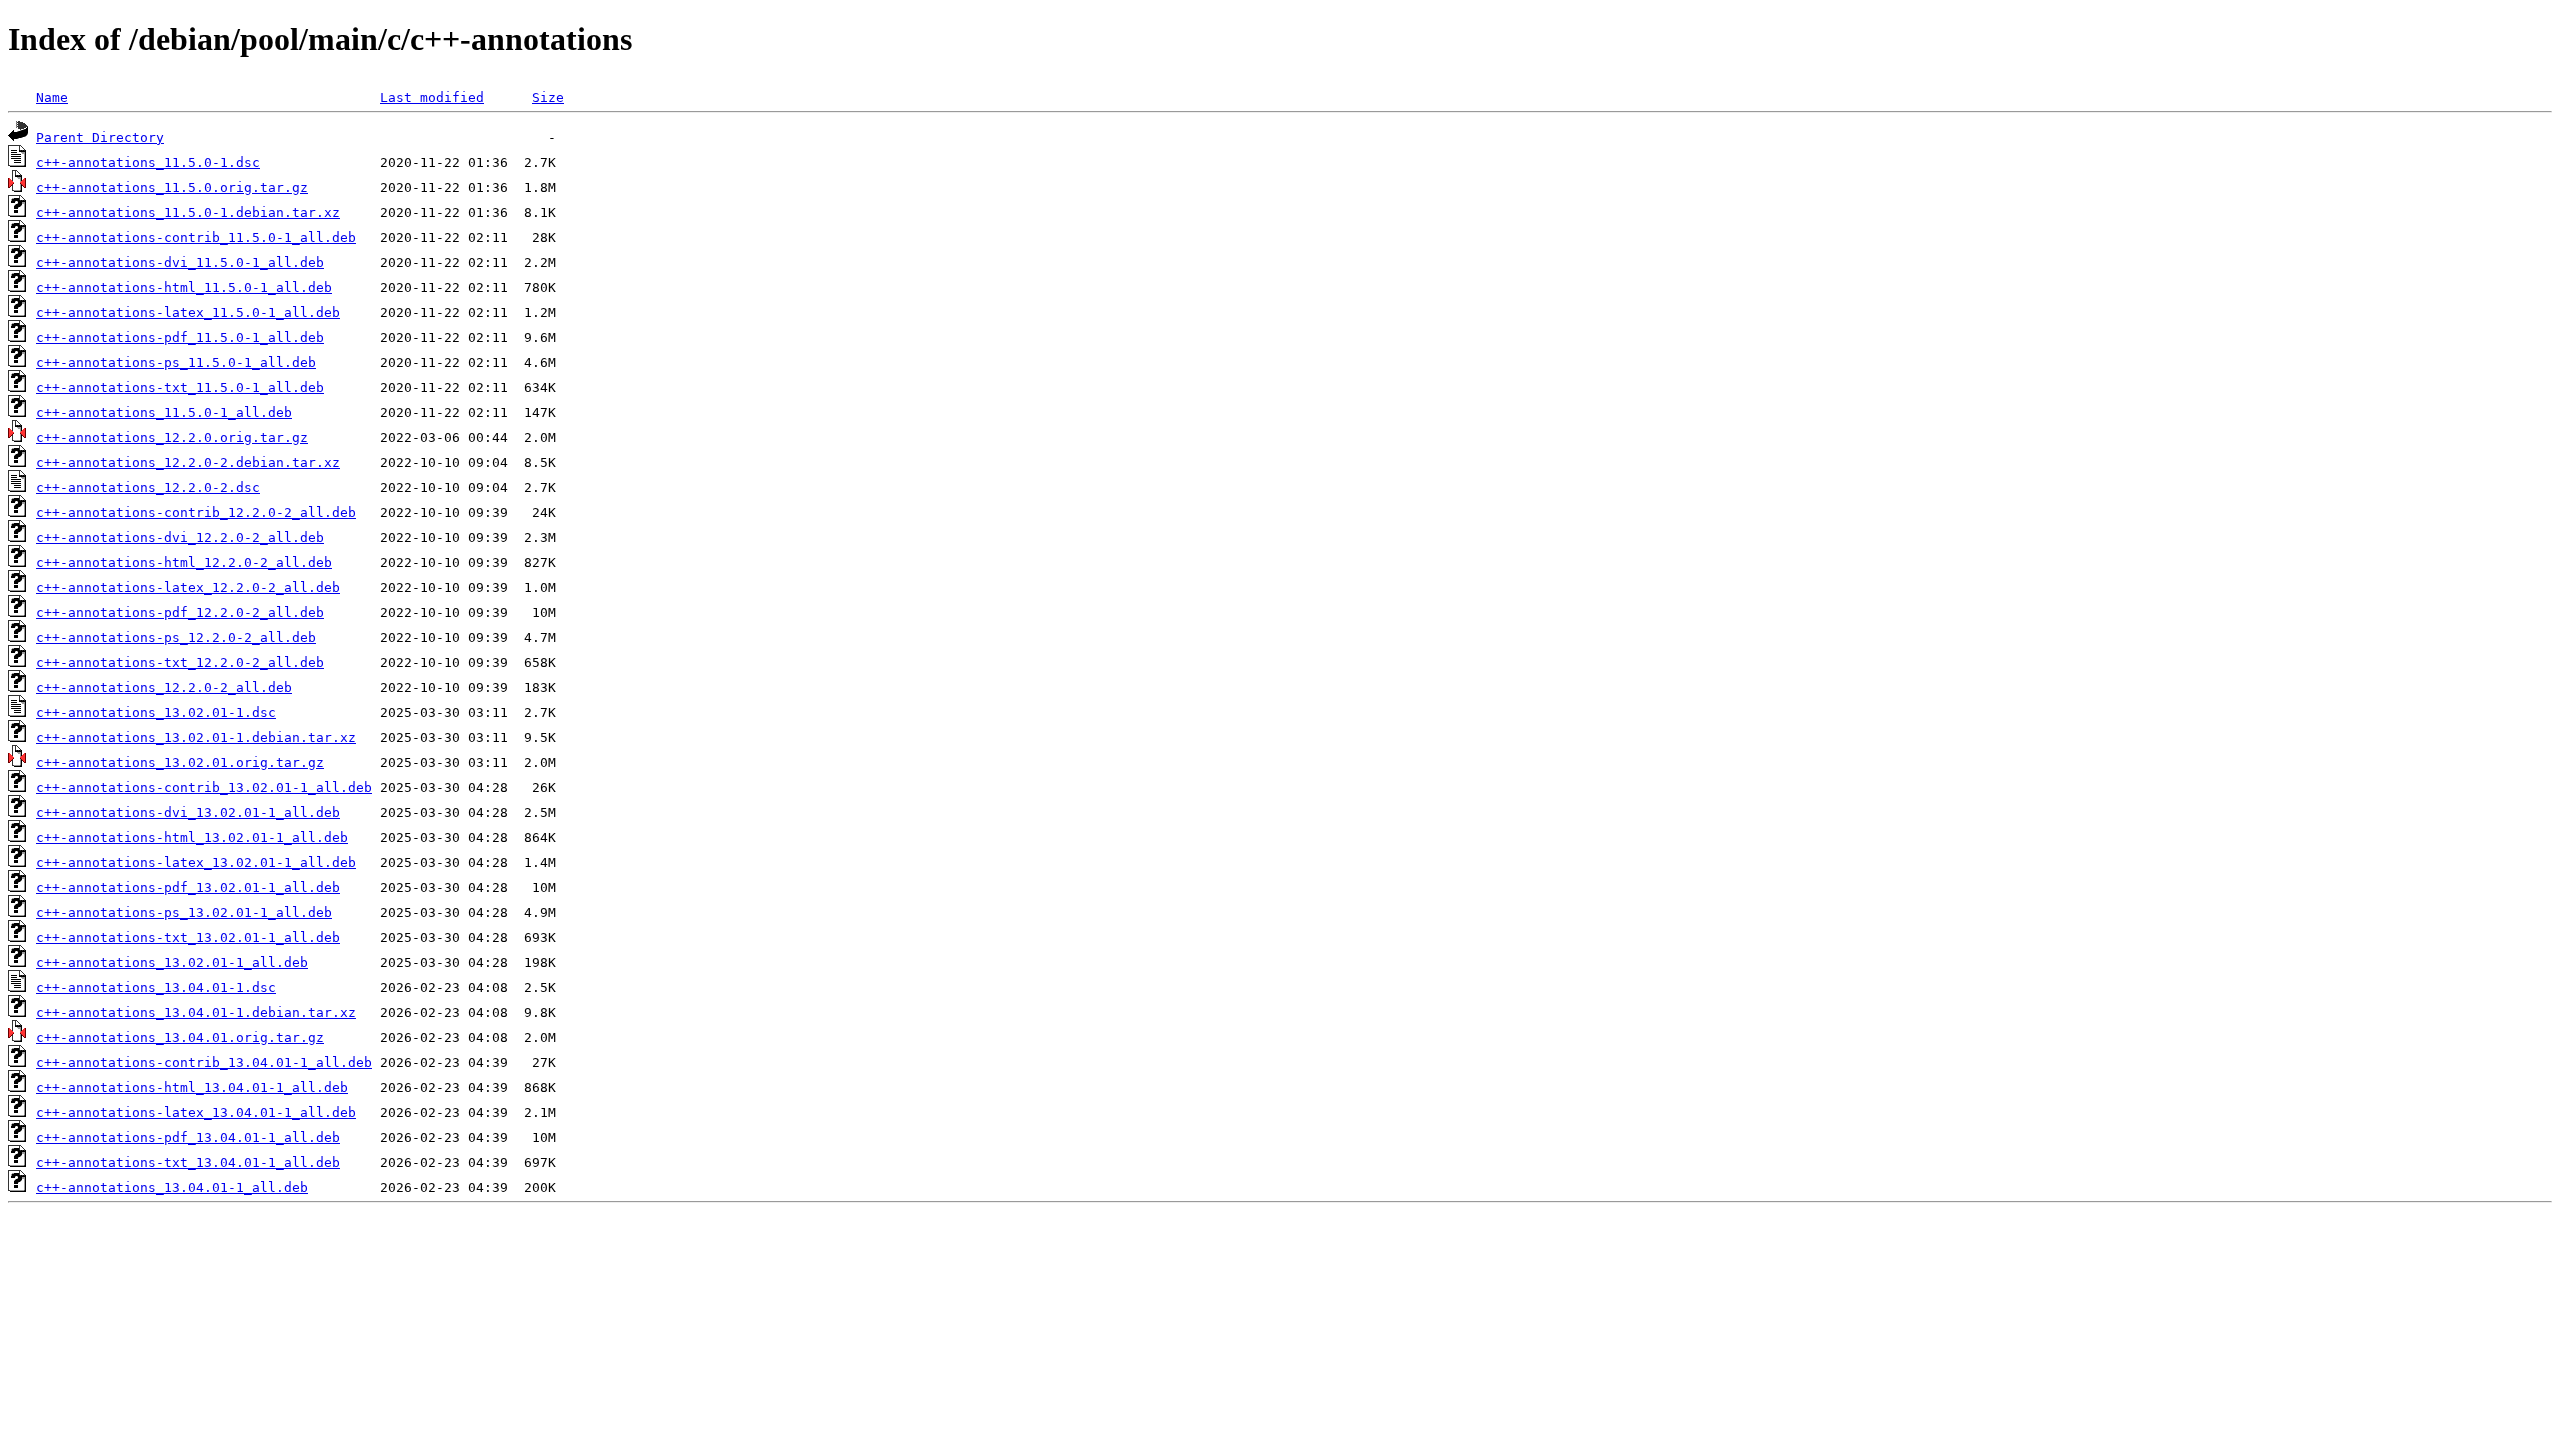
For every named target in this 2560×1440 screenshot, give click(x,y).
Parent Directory (100, 137)
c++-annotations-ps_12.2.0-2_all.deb (176, 637)
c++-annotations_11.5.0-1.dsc (148, 162)
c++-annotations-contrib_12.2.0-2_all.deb (196, 512)
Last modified (432, 97)
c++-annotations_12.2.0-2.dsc (148, 487)
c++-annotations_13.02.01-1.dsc (156, 712)
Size (548, 97)
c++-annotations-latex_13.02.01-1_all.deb (196, 862)
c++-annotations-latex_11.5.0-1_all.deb (188, 312)
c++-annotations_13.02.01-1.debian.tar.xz (196, 737)
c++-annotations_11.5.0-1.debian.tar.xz (188, 212)
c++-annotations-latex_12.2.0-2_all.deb (188, 587)
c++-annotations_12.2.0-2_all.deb (164, 687)
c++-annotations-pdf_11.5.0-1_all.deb (180, 337)
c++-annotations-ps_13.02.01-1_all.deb (184, 912)
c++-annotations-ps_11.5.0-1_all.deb (176, 362)
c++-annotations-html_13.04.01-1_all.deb (192, 1087)
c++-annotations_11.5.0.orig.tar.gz (172, 187)
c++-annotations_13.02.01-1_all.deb (172, 962)
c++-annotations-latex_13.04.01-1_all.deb (196, 1112)
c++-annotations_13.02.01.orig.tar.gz (180, 762)
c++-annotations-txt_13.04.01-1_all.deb (188, 1162)
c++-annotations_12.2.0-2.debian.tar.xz (188, 462)
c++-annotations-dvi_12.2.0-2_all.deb (180, 537)
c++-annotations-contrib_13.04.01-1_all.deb (204, 1062)
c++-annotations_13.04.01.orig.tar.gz (180, 1037)
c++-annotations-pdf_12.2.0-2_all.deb (180, 612)
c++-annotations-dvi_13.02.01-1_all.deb (188, 812)
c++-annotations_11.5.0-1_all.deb (164, 412)
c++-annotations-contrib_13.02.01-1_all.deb (204, 787)
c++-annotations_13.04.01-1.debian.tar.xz (196, 1012)
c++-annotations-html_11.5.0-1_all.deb (184, 287)
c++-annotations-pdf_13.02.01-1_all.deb (188, 887)
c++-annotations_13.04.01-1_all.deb (172, 1187)
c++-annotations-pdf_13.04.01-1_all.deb (188, 1137)
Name (52, 97)
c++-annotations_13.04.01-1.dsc (156, 987)
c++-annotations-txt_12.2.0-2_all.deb (180, 662)
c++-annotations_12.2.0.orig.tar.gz (172, 437)
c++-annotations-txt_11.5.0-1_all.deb (180, 387)
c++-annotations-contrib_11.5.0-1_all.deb (196, 237)
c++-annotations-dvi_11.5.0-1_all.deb (180, 262)
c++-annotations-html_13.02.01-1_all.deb (192, 837)
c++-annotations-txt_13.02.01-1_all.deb (188, 937)
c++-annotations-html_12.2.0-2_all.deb (184, 562)
